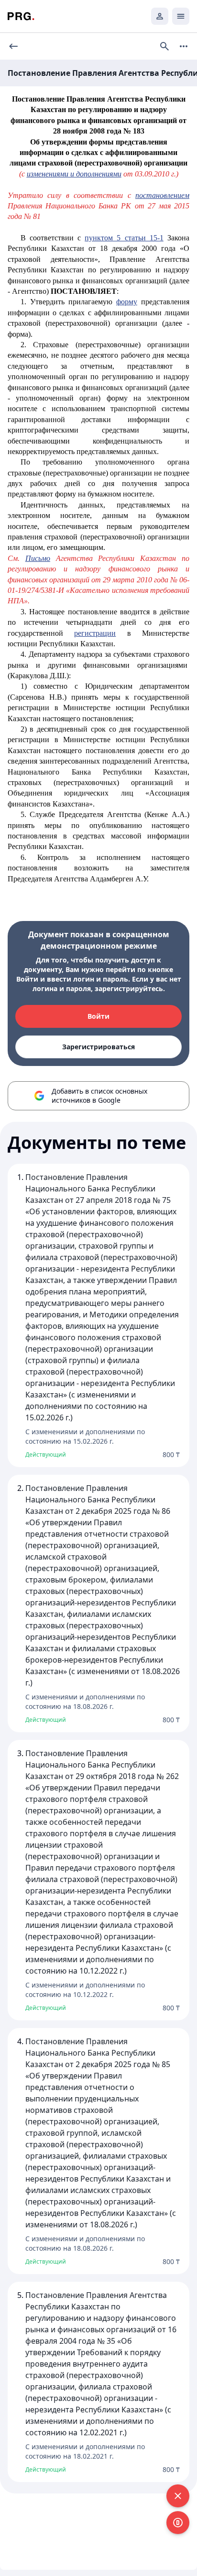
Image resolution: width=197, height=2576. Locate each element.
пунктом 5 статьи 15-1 (124, 238)
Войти (98, 1016)
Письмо (38, 558)
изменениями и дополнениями (74, 174)
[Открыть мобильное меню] (181, 16)
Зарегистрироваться (98, 1047)
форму (127, 302)
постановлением (162, 195)
